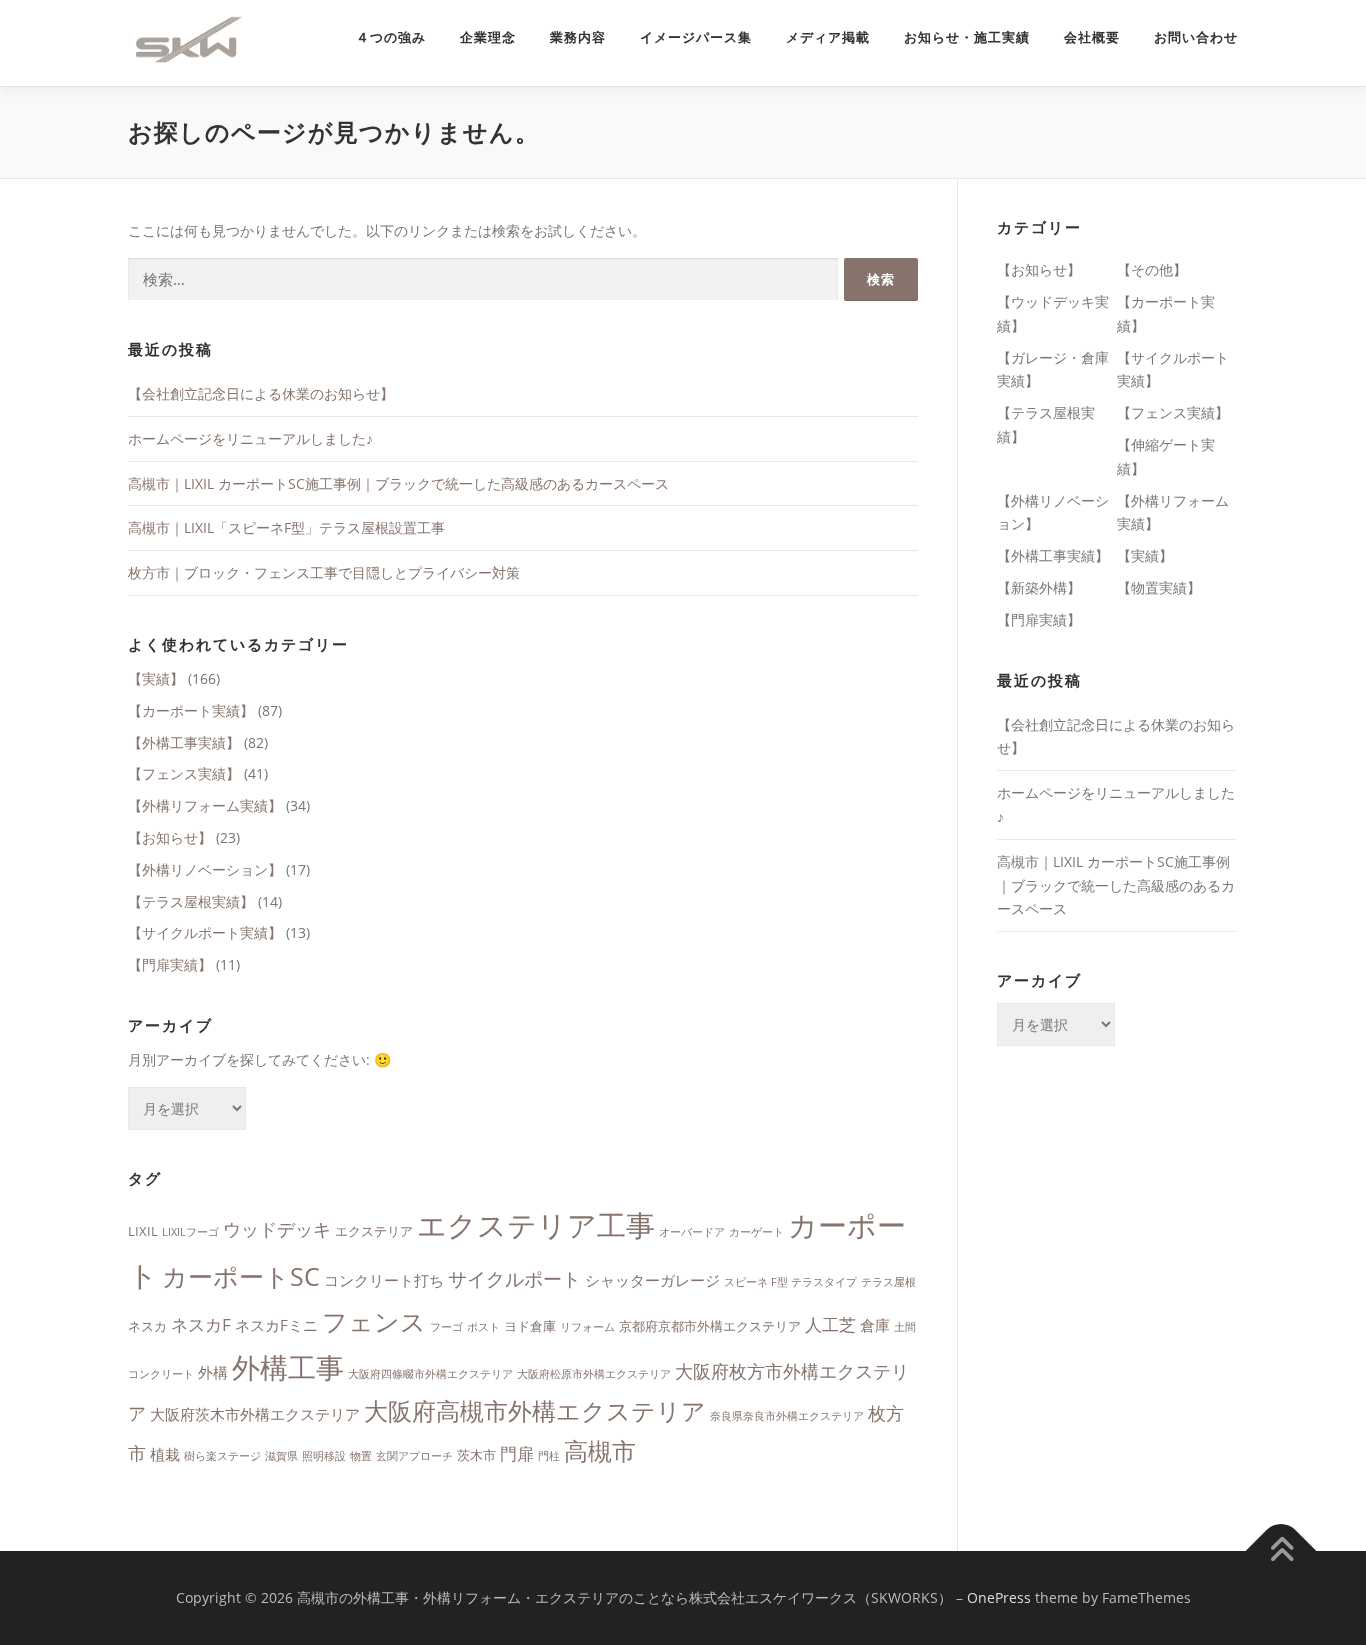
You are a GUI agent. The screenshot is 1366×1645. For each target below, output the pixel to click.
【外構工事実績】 (184, 742)
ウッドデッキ (277, 1229)
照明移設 (324, 1456)
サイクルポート (514, 1279)
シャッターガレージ (652, 1280)
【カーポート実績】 (191, 710)
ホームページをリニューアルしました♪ (250, 438)
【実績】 (156, 678)
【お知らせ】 (170, 837)
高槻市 (600, 1451)
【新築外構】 (1039, 587)
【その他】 (1152, 269)
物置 (361, 1456)
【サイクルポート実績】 (205, 932)
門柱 (549, 1456)
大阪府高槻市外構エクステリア (535, 1411)
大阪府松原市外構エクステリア (594, 1374)
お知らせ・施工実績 (967, 37)
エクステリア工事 (536, 1225)
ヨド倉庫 (530, 1326)
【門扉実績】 (170, 964)
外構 (213, 1372)
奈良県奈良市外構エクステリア (787, 1416)
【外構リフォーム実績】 (205, 805)
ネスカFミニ (276, 1325)
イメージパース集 (696, 37)
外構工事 (288, 1367)
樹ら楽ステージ (222, 1456)
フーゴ (446, 1327)
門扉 (517, 1453)
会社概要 (1092, 37)
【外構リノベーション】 (205, 869)
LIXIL (143, 1231)
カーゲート (756, 1232)
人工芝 (830, 1324)
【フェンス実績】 (184, 773)
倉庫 (875, 1325)
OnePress (999, 1597)
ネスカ (147, 1326)
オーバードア (692, 1232)
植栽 (165, 1454)
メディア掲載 (828, 37)
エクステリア (374, 1231)
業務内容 (578, 37)
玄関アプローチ (414, 1456)
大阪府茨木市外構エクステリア (255, 1414)
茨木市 (476, 1455)
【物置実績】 (1159, 587)
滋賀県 (281, 1456)
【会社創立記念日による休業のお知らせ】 (261, 393)
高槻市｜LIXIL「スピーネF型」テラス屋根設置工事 (286, 527)
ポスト (483, 1327)
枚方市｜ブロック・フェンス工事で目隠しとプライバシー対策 (324, 572)
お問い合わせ (1196, 37)
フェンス (374, 1321)
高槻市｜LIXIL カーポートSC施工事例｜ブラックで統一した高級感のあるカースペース (398, 483)
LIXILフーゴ (190, 1232)
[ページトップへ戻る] (1281, 1551)
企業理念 (488, 37)
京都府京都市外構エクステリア (710, 1326)
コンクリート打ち (384, 1280)
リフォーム (587, 1327)
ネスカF (201, 1324)
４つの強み (391, 37)
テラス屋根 (888, 1282)
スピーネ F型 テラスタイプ (790, 1282)
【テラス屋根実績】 (191, 901)
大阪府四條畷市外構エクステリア (430, 1374)
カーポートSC (241, 1276)
